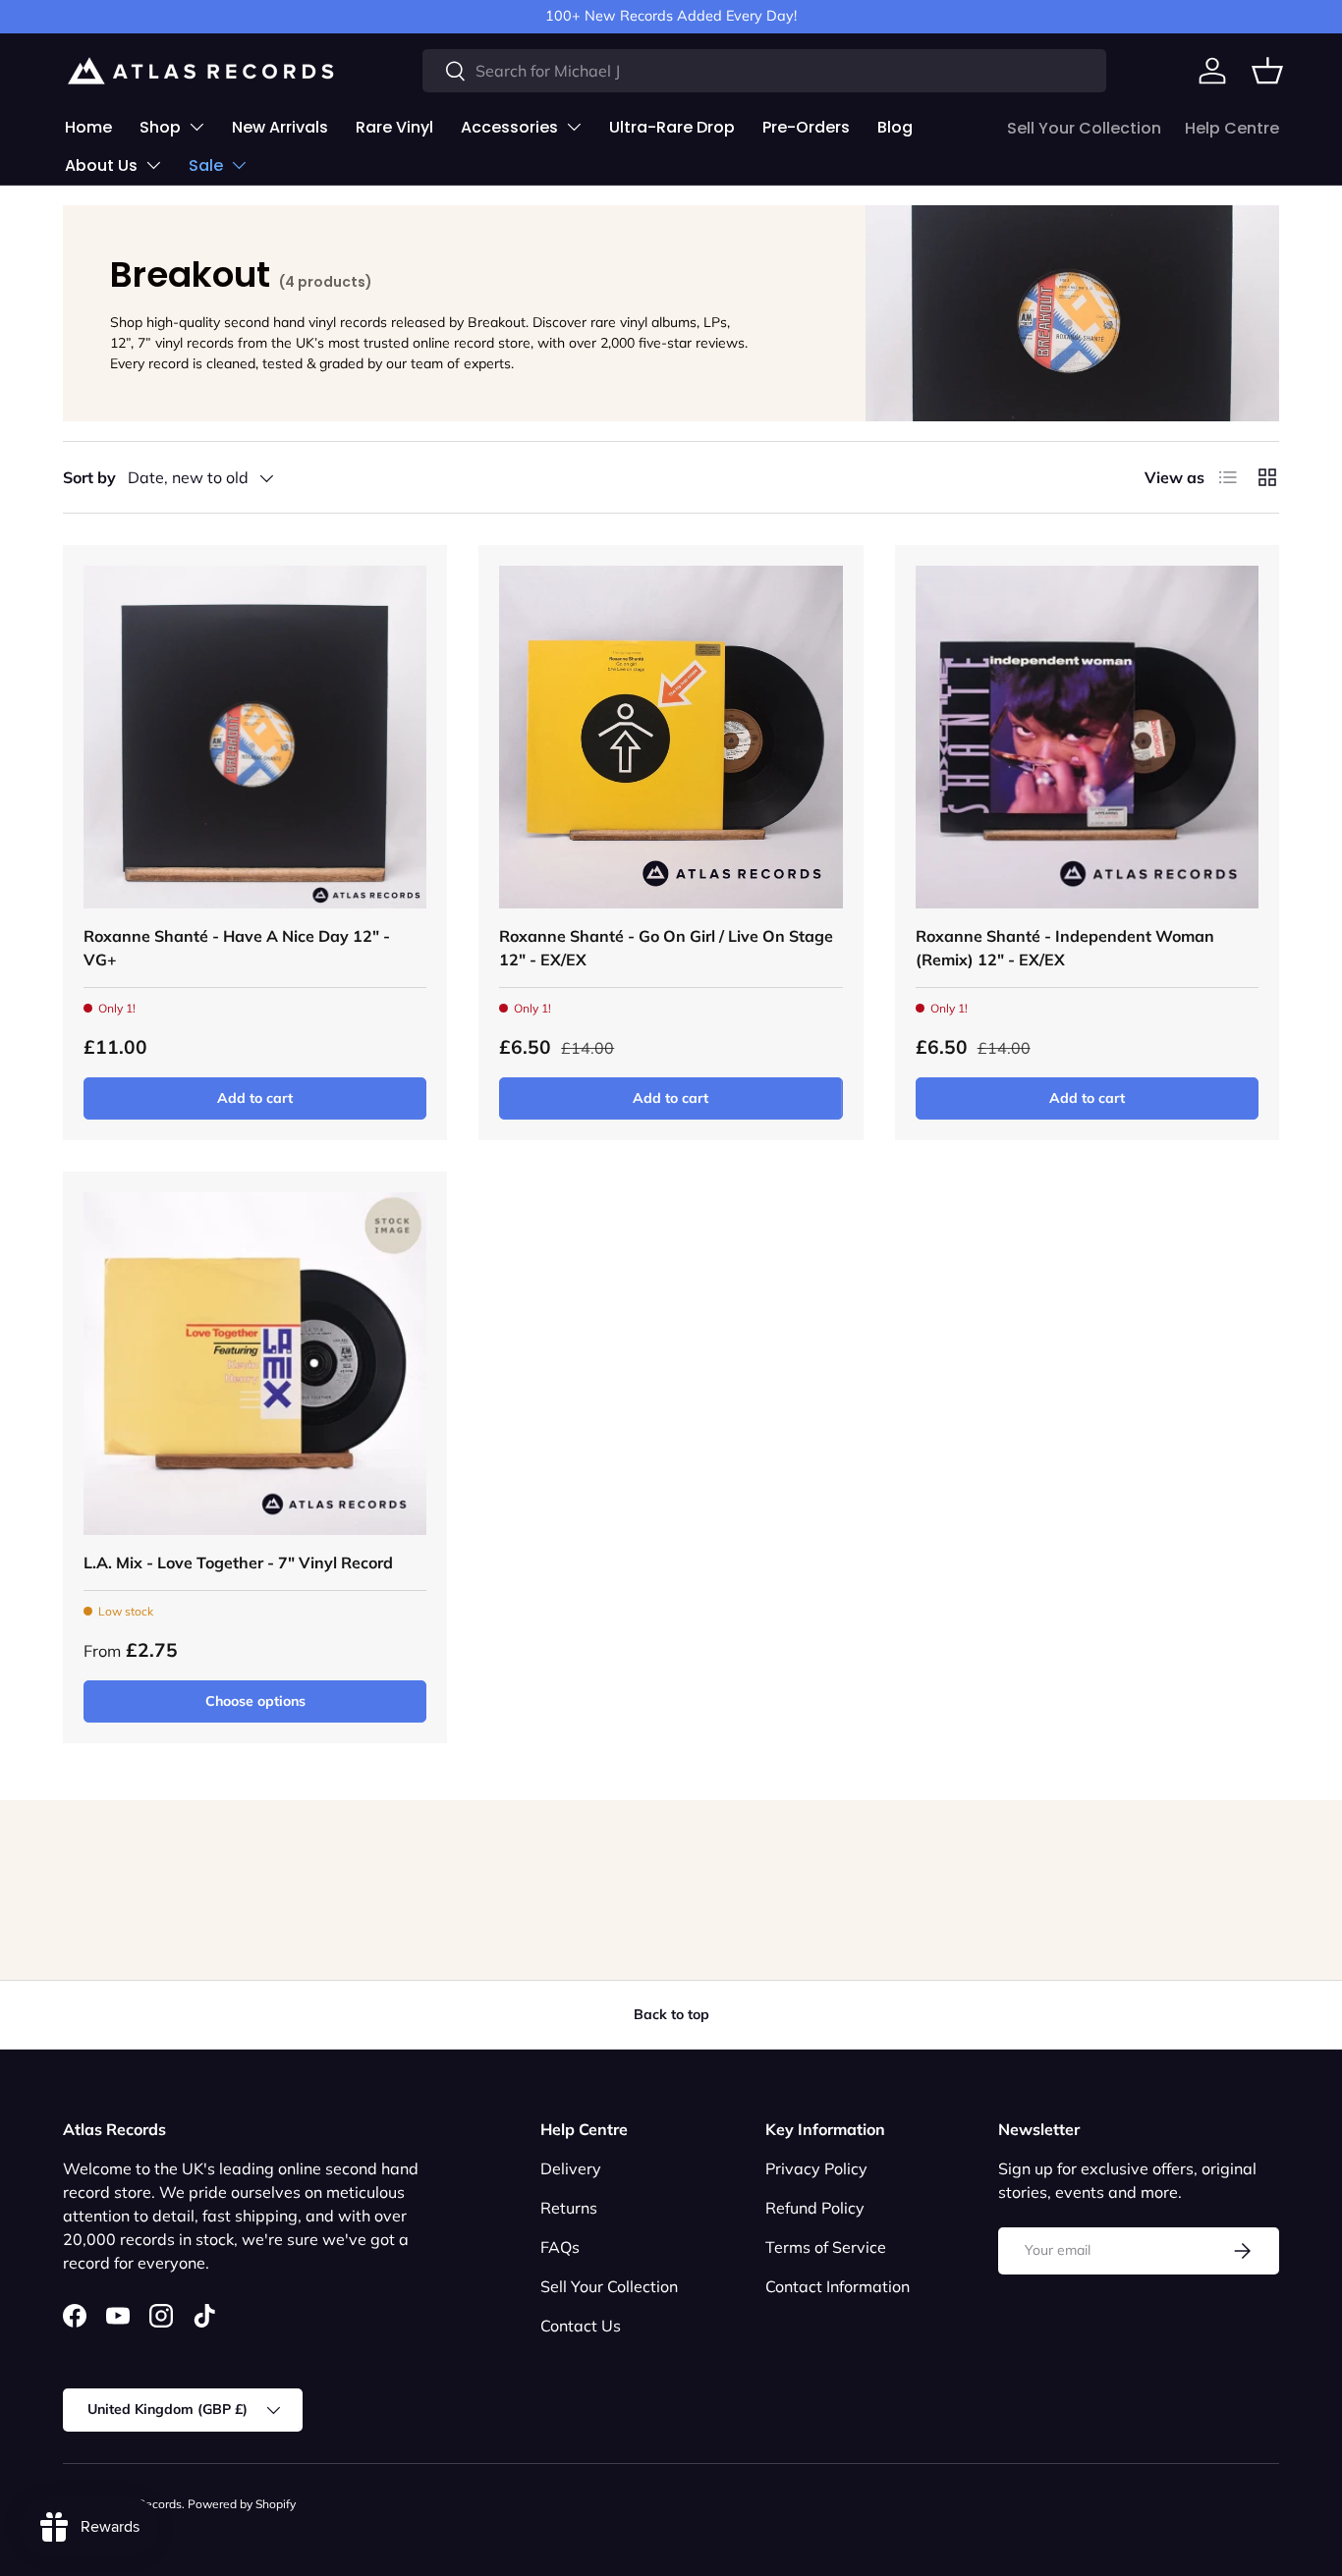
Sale (206, 165)
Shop (160, 127)
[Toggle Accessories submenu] (574, 127)
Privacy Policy (816, 2168)
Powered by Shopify (242, 2504)
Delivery (571, 2168)
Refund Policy (815, 2208)
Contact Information (838, 2286)
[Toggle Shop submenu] (196, 127)
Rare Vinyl (394, 127)
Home (88, 127)
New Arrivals (280, 127)
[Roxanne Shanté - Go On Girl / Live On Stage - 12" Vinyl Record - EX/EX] (671, 737)
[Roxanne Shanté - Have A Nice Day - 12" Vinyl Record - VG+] (255, 737)
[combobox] (764, 71)
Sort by (89, 477)
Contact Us (581, 2326)
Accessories (509, 127)
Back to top (671, 2014)
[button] (1267, 71)
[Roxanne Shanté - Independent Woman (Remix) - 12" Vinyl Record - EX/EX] (1087, 737)
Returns (569, 2208)
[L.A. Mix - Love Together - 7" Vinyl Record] (255, 1364)
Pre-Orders (806, 127)
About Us (101, 165)
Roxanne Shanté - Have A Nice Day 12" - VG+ (237, 948)
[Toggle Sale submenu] (239, 165)
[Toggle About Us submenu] (153, 165)
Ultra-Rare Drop (672, 127)
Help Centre (1232, 128)
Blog (895, 127)
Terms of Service (826, 2247)
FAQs (560, 2247)
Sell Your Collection (1084, 128)
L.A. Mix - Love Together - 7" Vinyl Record (238, 1562)
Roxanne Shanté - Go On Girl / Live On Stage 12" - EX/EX (666, 948)
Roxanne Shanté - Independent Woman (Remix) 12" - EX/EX (1065, 948)
